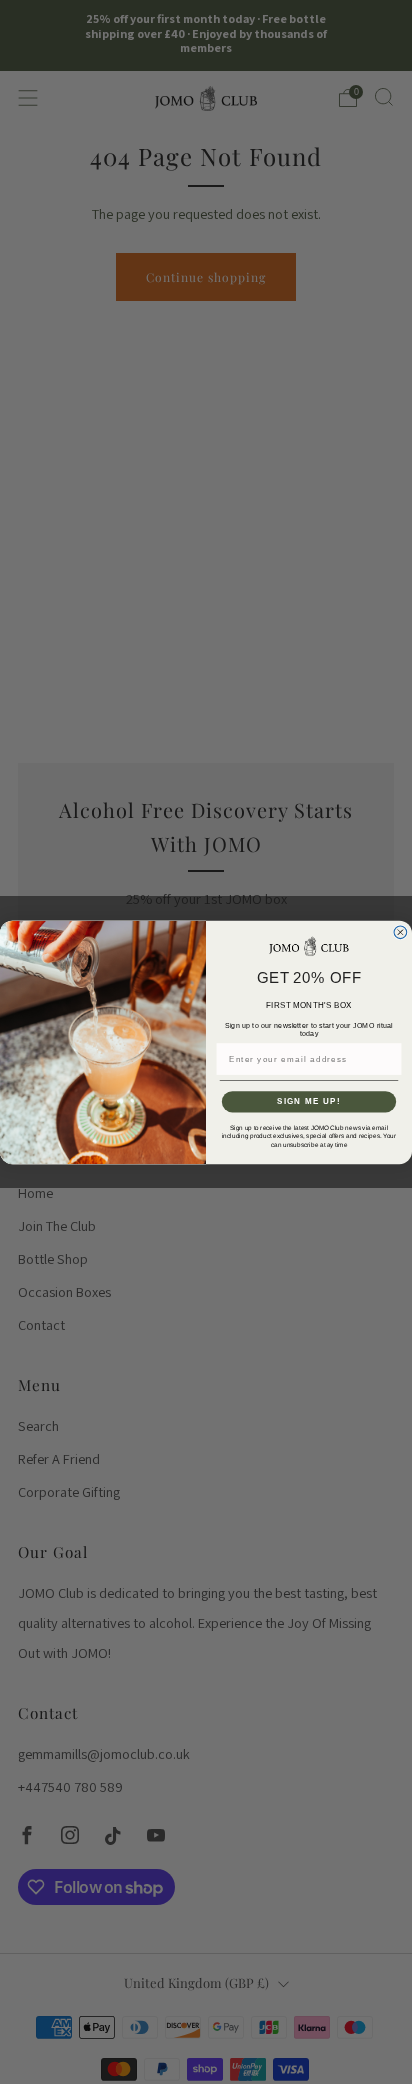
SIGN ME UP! (309, 1101)
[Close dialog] (400, 932)
